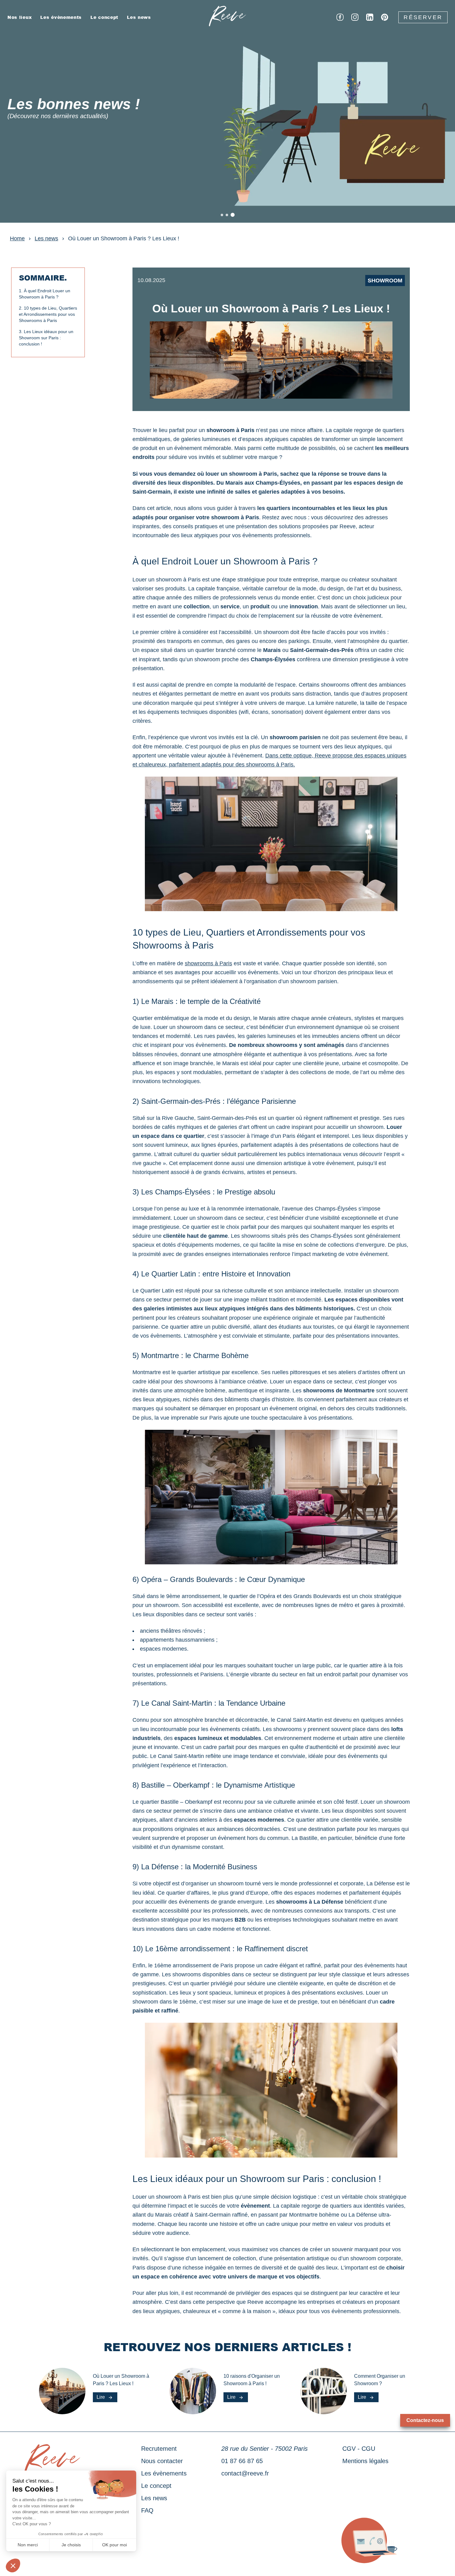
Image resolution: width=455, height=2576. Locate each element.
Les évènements (61, 17)
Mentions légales (365, 2461)
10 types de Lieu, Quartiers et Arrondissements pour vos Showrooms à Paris (48, 314)
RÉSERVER (423, 17)
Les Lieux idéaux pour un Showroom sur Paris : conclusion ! (46, 338)
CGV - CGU (359, 2449)
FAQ (147, 2510)
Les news (139, 17)
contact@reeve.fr (245, 2473)
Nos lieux (19, 17)
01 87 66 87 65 (242, 2461)
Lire (101, 2397)
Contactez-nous (425, 2420)
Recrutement (159, 2449)
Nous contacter (162, 2461)
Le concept (104, 17)
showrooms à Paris (208, 963)
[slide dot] (222, 215)
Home (17, 238)
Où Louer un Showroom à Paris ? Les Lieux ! (124, 238)
